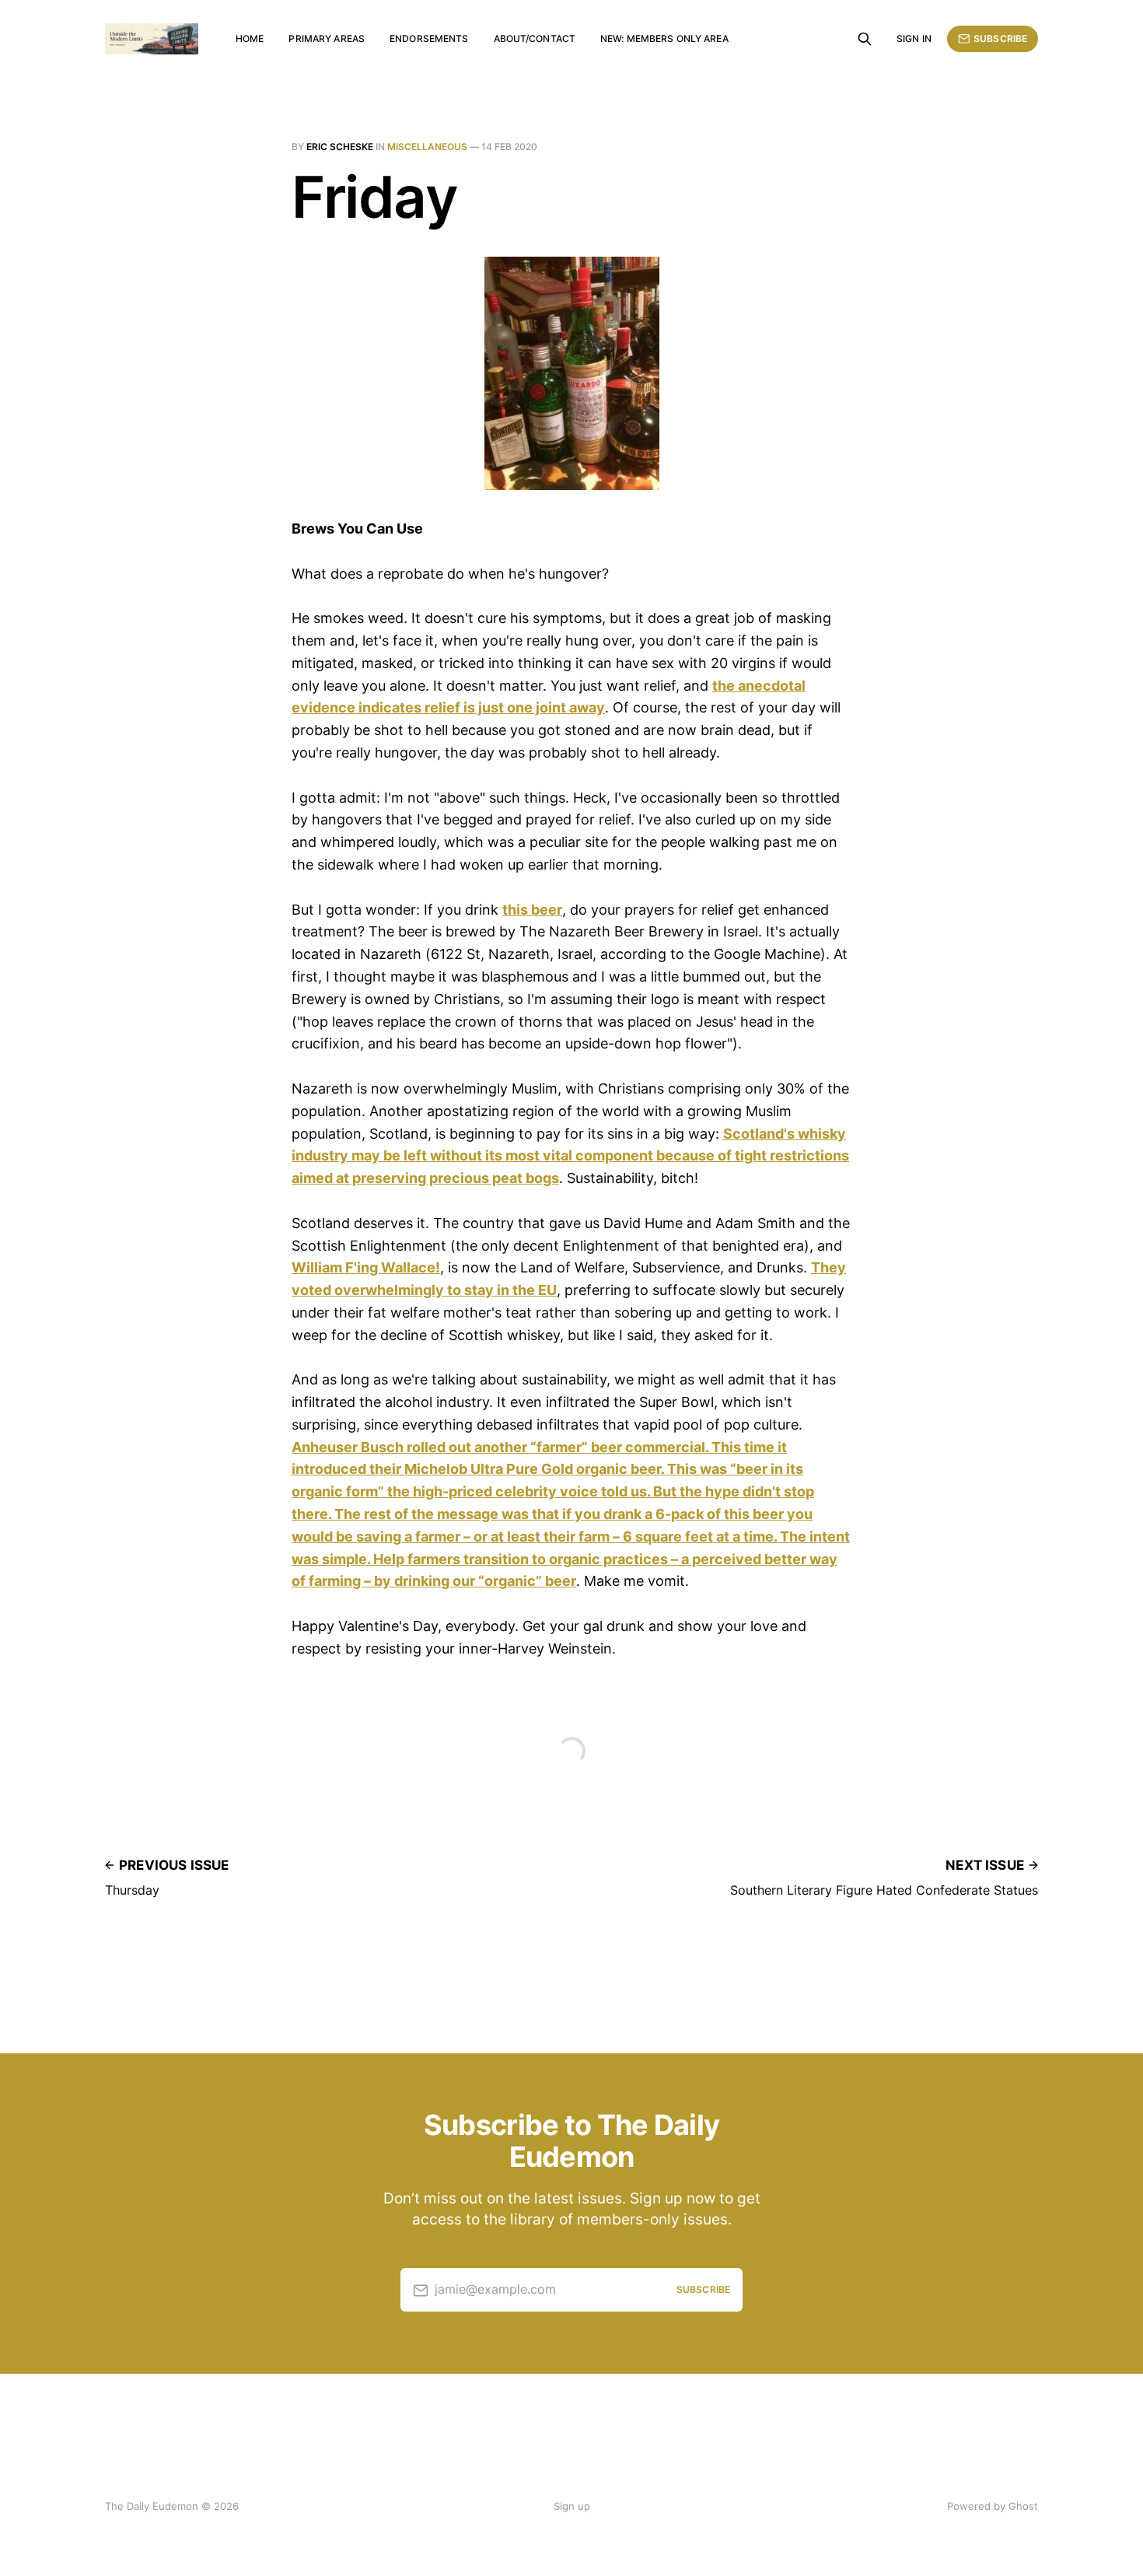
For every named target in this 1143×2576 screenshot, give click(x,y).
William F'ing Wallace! (366, 1267)
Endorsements (429, 38)
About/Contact (535, 38)
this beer (532, 910)
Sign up (572, 2506)
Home (250, 38)
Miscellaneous (427, 147)
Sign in (914, 38)
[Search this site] (865, 39)
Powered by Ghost (993, 2506)
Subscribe (1000, 38)
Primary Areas (327, 38)
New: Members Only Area (664, 38)
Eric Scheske (340, 147)
